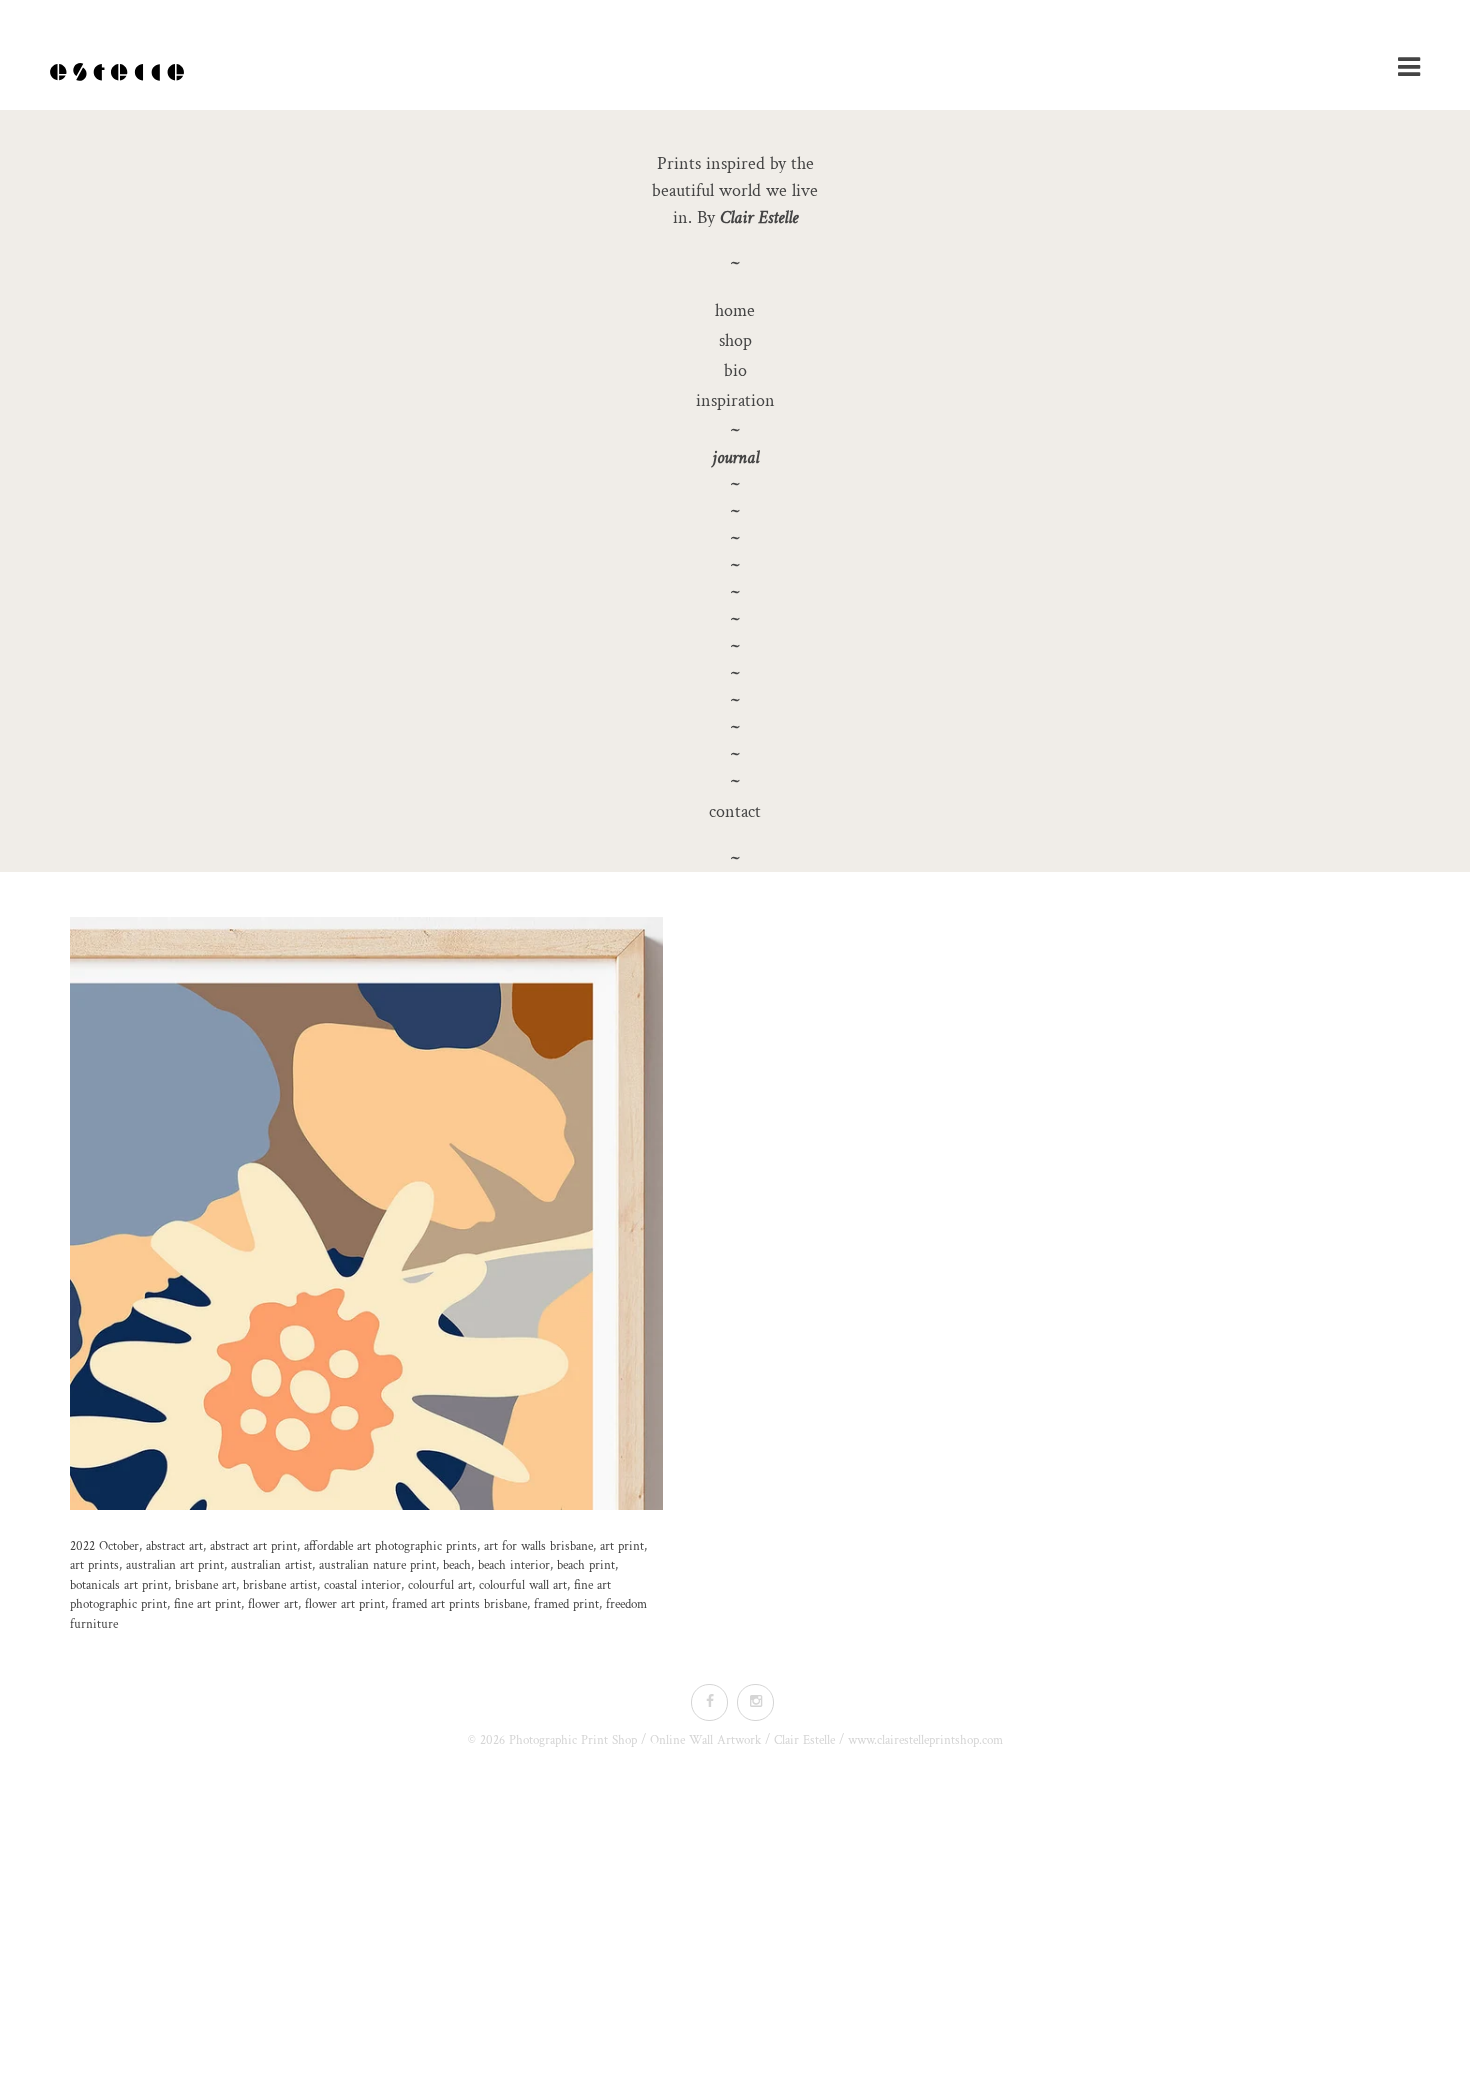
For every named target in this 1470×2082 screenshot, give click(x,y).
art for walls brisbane (538, 1546)
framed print (566, 1604)
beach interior (514, 1565)
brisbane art (205, 1585)
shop (735, 340)
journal (735, 457)
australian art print (175, 1565)
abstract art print (253, 1546)
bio (735, 370)
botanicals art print (119, 1585)
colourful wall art (523, 1585)
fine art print (207, 1604)
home (735, 310)
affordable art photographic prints (390, 1546)
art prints (94, 1565)
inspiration (735, 400)
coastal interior (362, 1585)
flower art (273, 1604)
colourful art (440, 1585)
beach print (586, 1565)
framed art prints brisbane (459, 1604)
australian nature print (377, 1565)
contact (735, 811)
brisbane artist (280, 1585)
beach (457, 1565)
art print (622, 1546)
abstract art (174, 1546)
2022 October (104, 1546)
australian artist (271, 1565)
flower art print (345, 1604)
